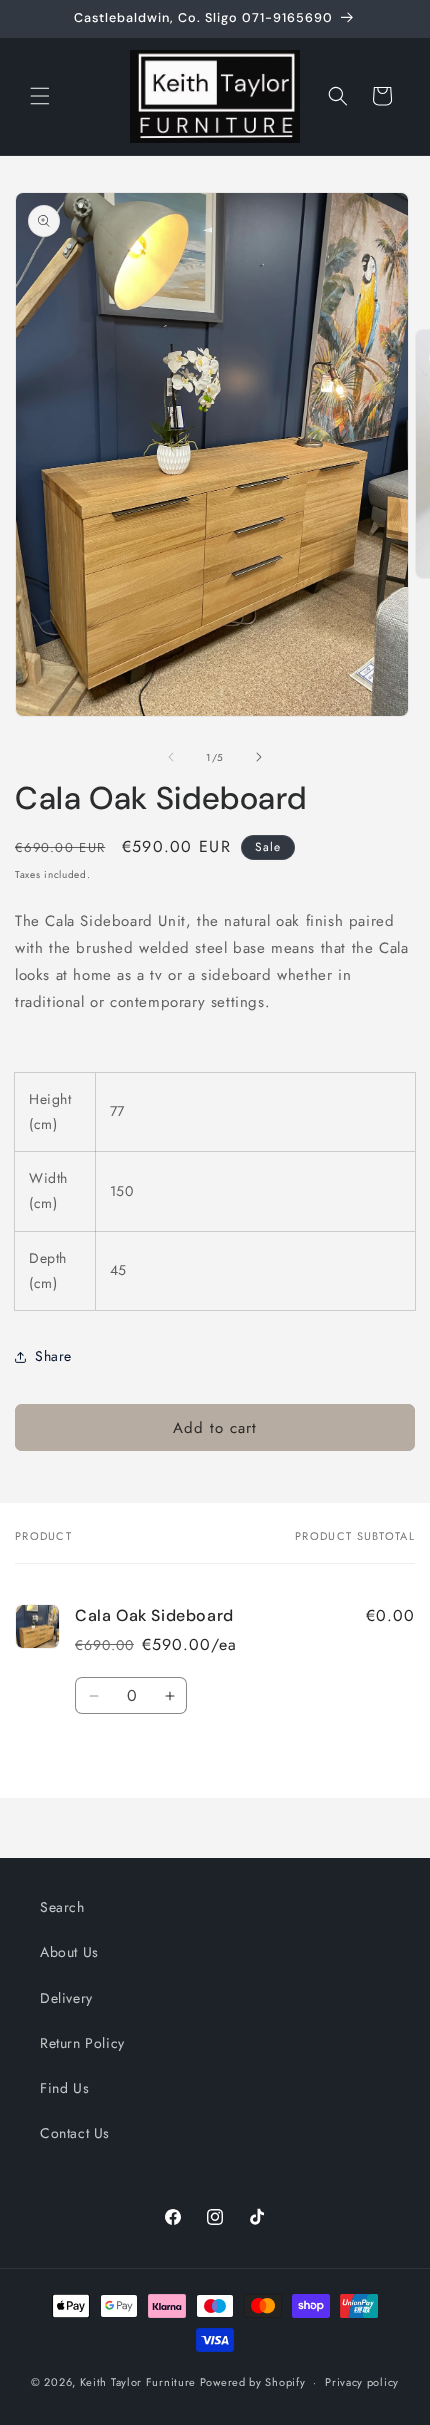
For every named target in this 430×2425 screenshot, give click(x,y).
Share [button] (53, 1356)
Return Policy (82, 2043)
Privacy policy (362, 2382)
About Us (69, 1952)
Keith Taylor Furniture (138, 2382)
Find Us (64, 2088)
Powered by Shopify (253, 2382)
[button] (40, 96)
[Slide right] (259, 757)
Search (62, 1907)
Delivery (66, 1998)
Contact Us (75, 2133)
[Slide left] (171, 757)
